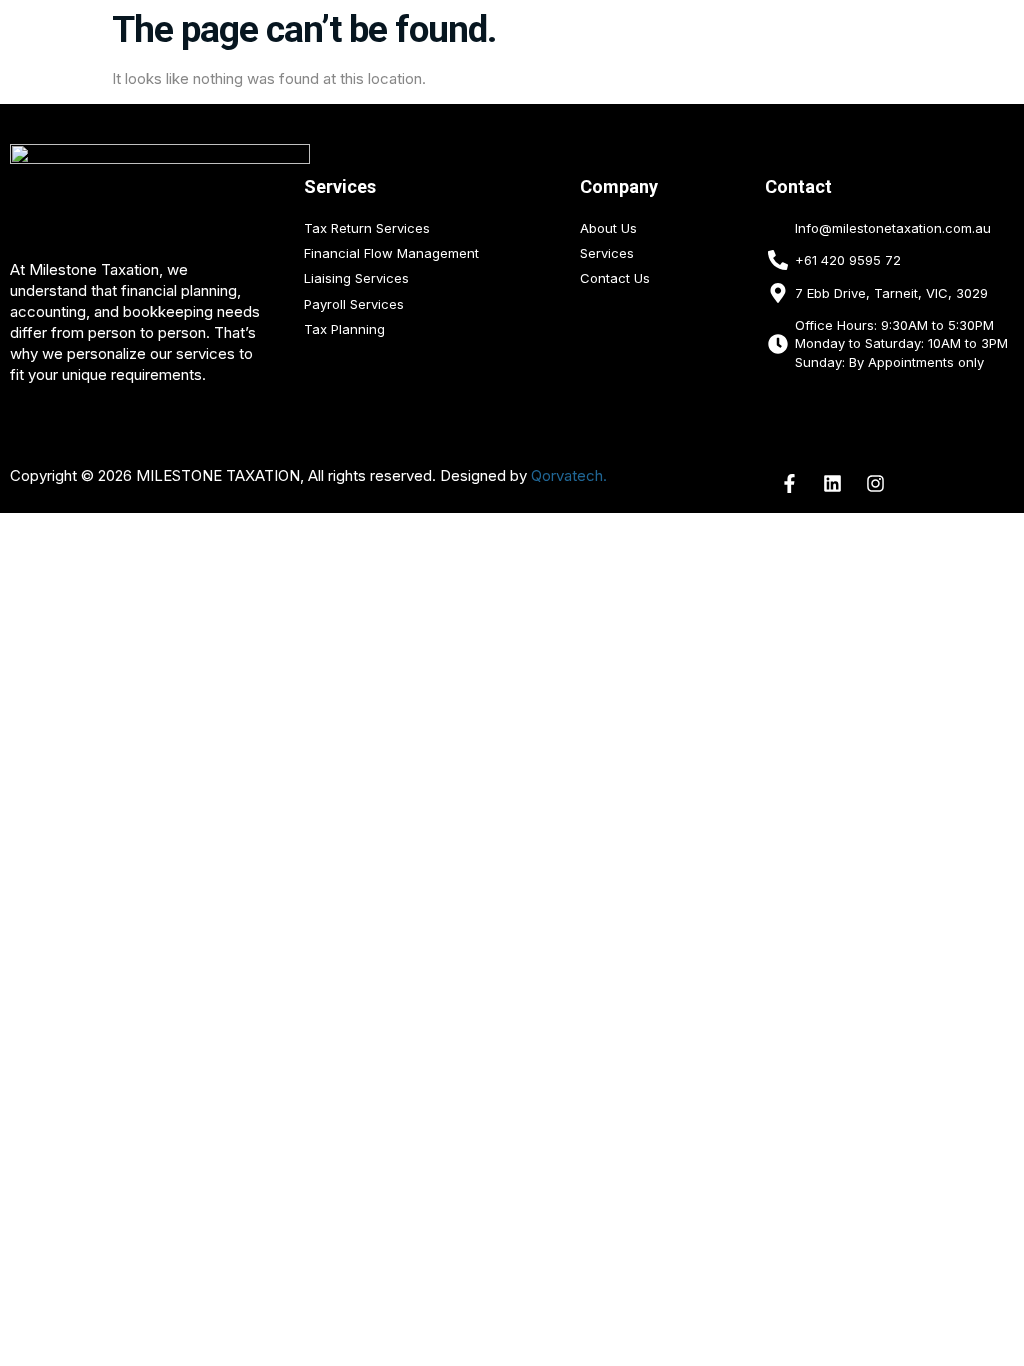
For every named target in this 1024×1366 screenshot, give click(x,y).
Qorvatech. (569, 475)
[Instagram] (876, 484)
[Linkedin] (833, 484)
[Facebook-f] (790, 484)
